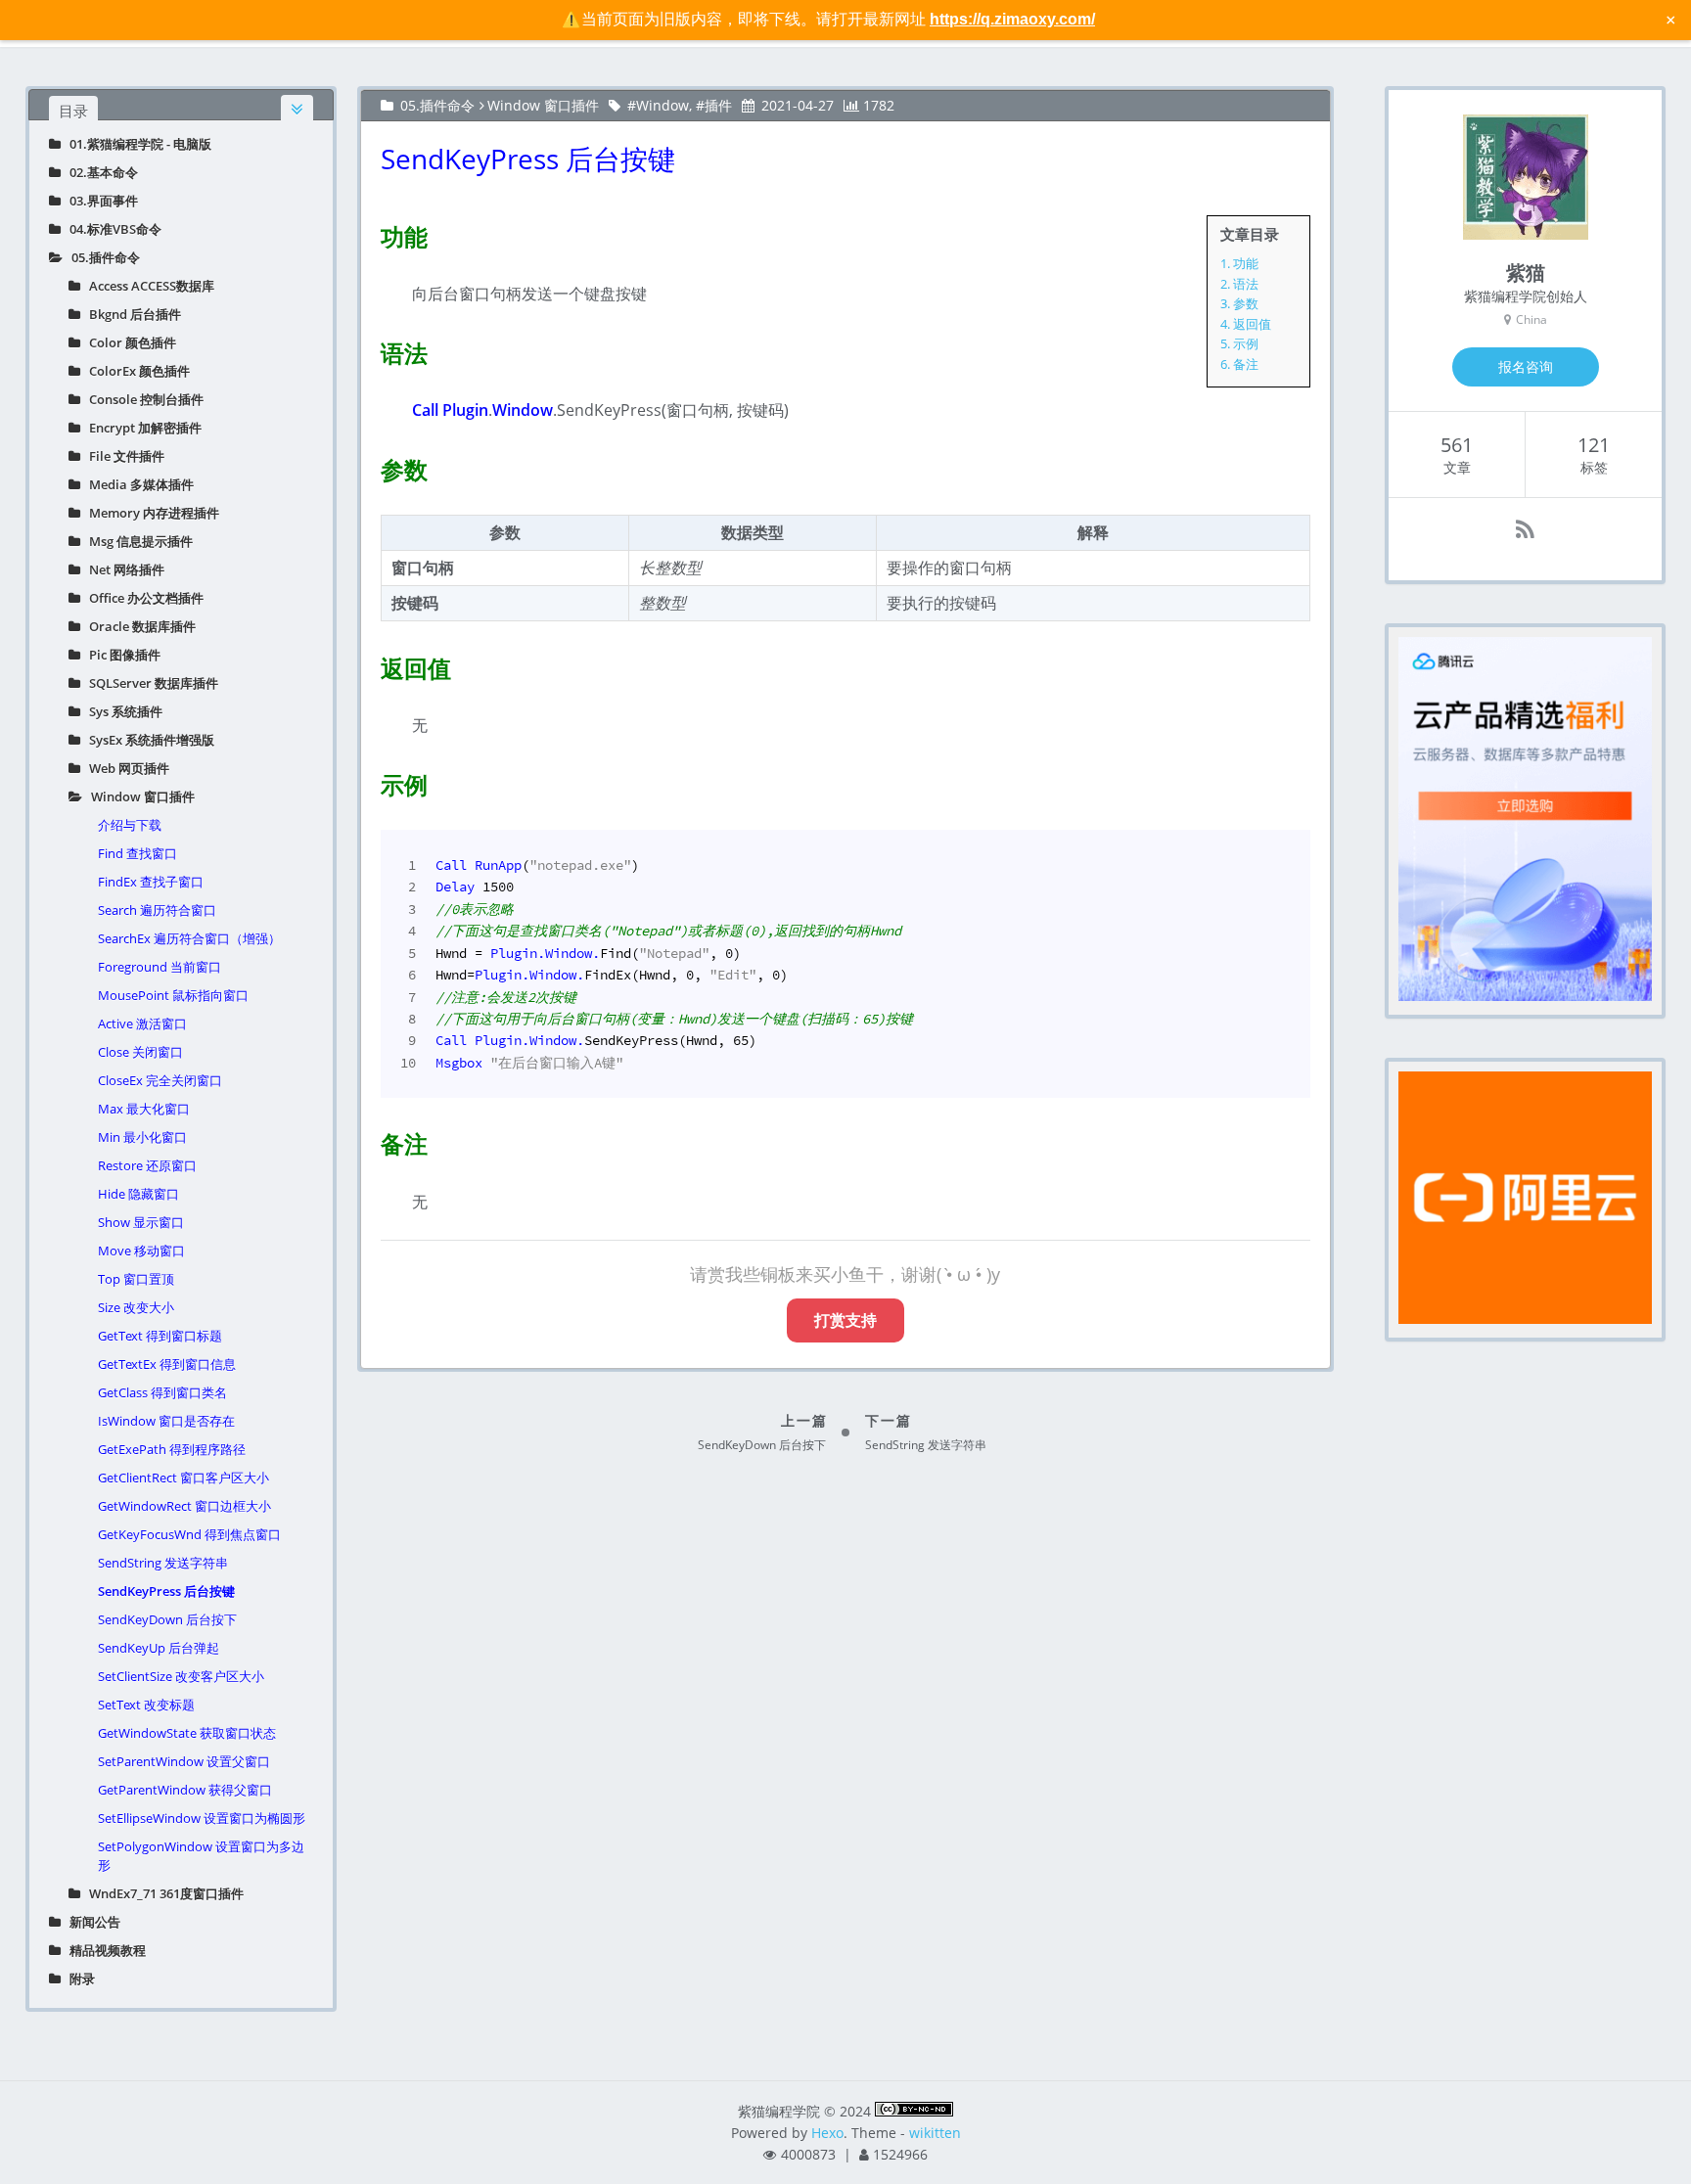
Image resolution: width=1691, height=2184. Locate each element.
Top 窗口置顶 (136, 1279)
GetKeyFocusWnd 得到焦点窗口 (189, 1534)
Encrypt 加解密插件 (141, 428)
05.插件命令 (101, 257)
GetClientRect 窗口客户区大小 (183, 1478)
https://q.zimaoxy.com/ (1012, 19)
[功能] (369, 233)
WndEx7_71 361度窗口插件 (162, 1893)
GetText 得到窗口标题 (160, 1336)
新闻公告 (91, 1922)
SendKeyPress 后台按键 (166, 1591)
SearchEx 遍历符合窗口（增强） (189, 938)
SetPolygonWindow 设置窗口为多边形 (201, 1856)
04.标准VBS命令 (111, 229)
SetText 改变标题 (146, 1705)
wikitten (935, 2133)
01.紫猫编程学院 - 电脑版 (136, 144)
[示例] (369, 781)
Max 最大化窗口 (144, 1109)
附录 (78, 1979)
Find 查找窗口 (137, 853)
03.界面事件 (99, 201)
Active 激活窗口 (142, 1024)
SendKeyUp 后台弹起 (159, 1648)
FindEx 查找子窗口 (151, 882)
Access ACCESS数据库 (147, 286)
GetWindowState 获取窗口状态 (187, 1733)
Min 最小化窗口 (142, 1137)
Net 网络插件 (122, 569)
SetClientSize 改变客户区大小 (181, 1676)
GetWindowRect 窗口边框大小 (184, 1506)
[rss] (1525, 529)
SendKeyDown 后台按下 (167, 1619)
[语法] (369, 349)
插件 (718, 105)
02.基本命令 (99, 172)
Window (663, 105)
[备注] (369, 1140)
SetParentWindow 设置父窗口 (184, 1761)
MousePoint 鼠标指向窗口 (173, 995)
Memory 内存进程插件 (150, 513)
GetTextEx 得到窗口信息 (167, 1364)
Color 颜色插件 (128, 342)
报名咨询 (1526, 366)
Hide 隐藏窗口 (138, 1194)
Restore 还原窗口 (147, 1165)
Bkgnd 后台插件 (131, 314)
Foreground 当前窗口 (160, 967)
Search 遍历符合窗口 (157, 910)
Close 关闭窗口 (140, 1052)
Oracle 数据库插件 (138, 626)
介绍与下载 (130, 825)
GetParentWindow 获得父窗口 (185, 1790)
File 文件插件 (122, 456)
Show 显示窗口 (141, 1222)
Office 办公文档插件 (142, 598)
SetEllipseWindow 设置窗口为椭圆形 (202, 1818)
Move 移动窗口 (141, 1251)
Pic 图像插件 (120, 655)
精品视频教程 (103, 1950)
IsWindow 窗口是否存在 (166, 1421)
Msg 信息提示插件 (137, 541)
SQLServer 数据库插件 (149, 683)
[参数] (369, 466)
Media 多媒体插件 (137, 484)
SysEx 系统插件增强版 (147, 740)
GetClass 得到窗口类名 (162, 1392)
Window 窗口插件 (138, 796)
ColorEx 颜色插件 (135, 371)
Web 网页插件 (125, 768)
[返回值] (369, 664)
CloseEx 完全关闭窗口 (160, 1080)
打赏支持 (845, 1320)
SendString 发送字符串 (163, 1563)
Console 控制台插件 (142, 399)
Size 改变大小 (136, 1307)
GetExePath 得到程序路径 (172, 1449)
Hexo (827, 2133)
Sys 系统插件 (121, 711)
